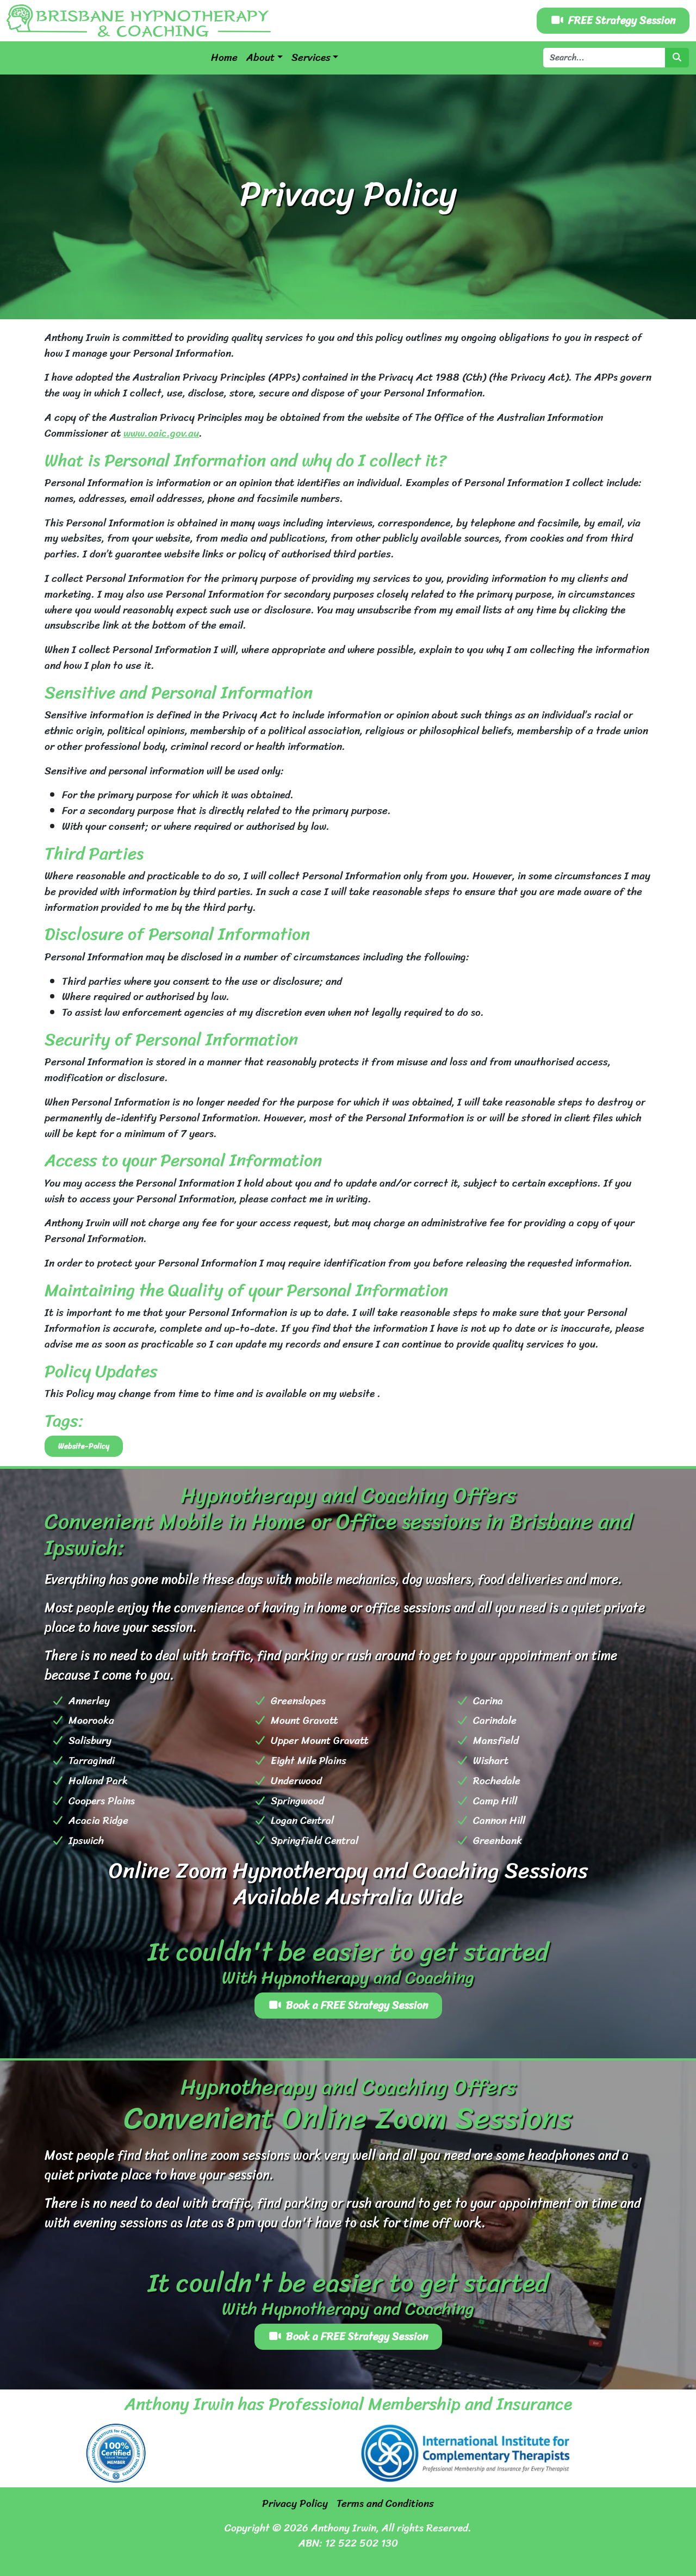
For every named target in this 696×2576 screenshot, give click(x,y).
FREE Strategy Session (622, 20)
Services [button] (311, 58)
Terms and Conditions (385, 2504)
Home (224, 58)
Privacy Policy (295, 2504)
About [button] (260, 58)
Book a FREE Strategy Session (357, 2005)
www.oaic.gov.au (161, 433)
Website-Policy (84, 1446)
